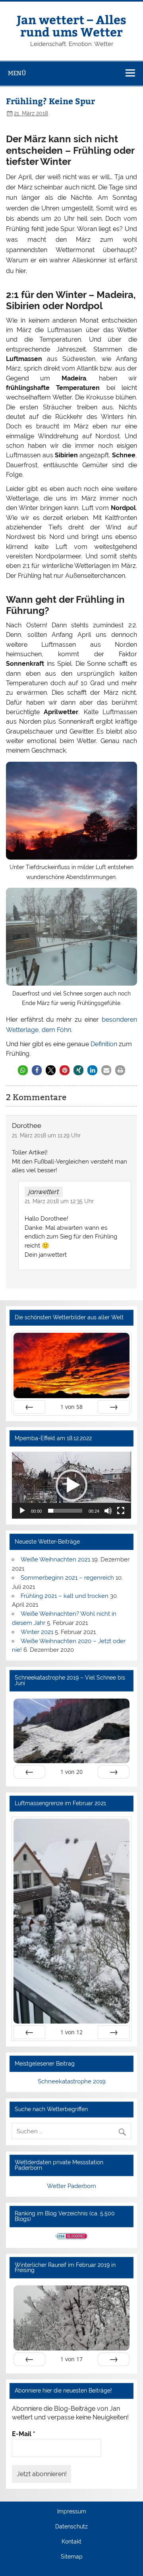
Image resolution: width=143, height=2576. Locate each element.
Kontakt (71, 2542)
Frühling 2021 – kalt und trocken (65, 1596)
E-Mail (24, 2434)
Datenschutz (71, 2527)
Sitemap (72, 2557)
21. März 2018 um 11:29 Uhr (46, 1135)
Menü (17, 73)
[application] (71, 1485)
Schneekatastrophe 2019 (72, 2081)
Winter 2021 (37, 1632)
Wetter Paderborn (71, 2186)
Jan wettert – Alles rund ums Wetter (71, 25)
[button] (23, 1070)
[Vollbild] (121, 1511)
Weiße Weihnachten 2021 (55, 1559)
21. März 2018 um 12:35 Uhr (59, 1201)
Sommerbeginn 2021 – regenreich (67, 1578)
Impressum (72, 2512)
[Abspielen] (22, 1511)
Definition (104, 1044)
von (71, 1407)
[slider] (65, 1511)
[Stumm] (108, 1511)
